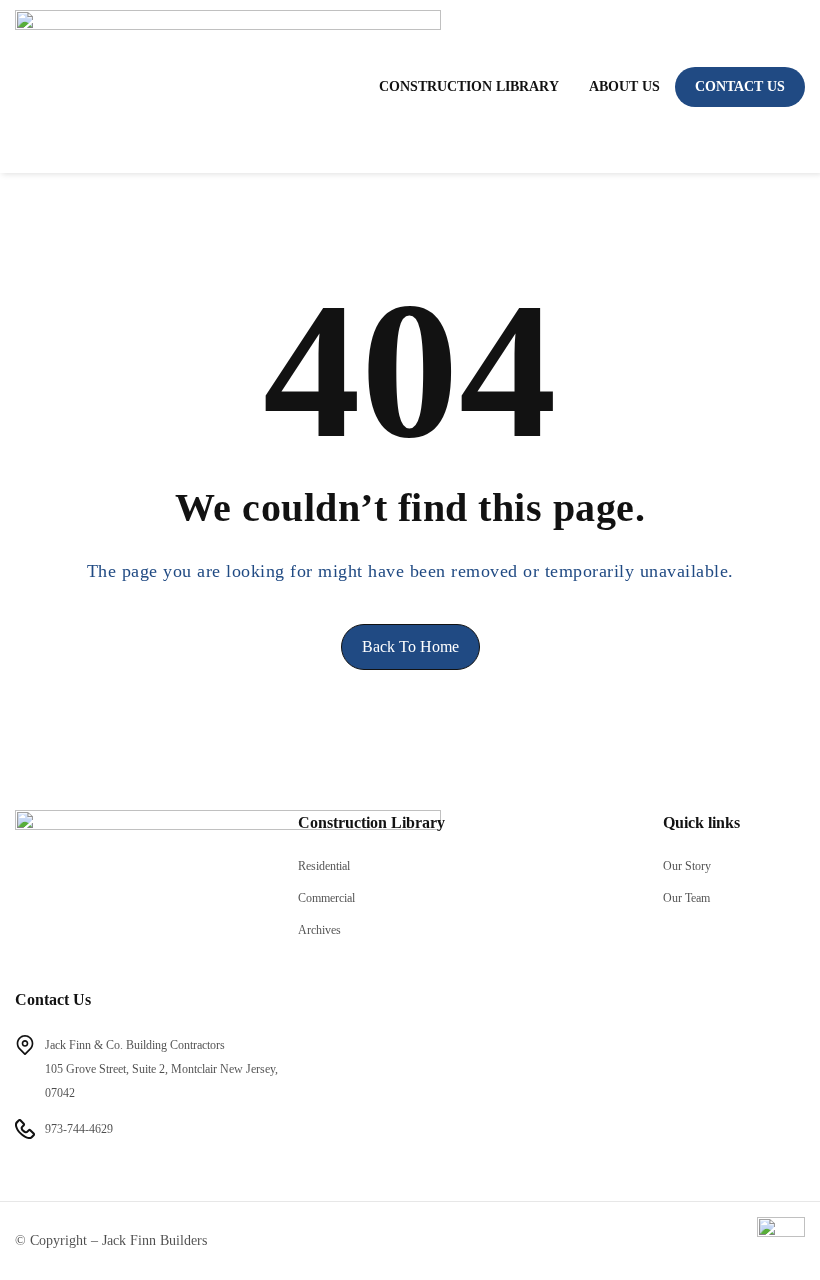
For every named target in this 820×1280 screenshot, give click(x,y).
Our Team (686, 898)
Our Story (687, 866)
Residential (324, 866)
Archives (319, 930)
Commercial (326, 898)
